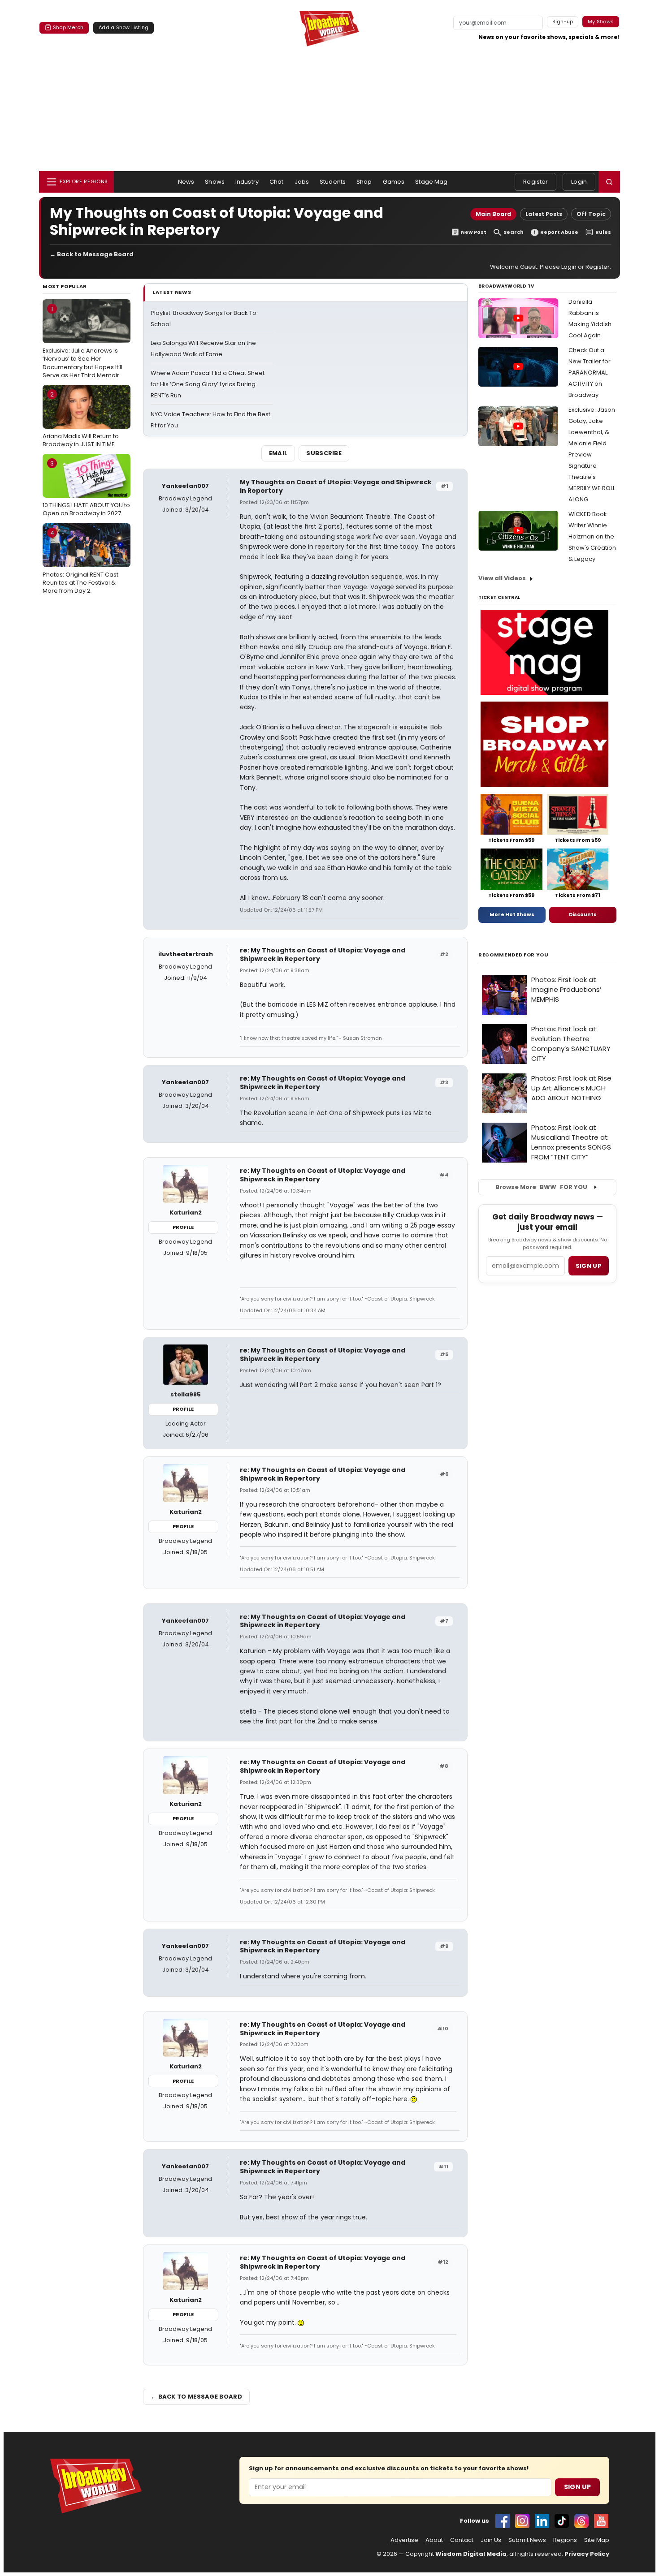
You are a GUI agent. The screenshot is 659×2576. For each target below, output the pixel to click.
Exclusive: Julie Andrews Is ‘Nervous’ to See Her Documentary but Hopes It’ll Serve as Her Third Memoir (82, 342)
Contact (462, 2540)
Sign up (589, 1266)
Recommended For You (514, 955)
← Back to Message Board (92, 254)
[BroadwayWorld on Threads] (581, 2521)
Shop (364, 182)
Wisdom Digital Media (471, 2554)
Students (333, 182)
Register (535, 182)
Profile (183, 1227)
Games (394, 182)
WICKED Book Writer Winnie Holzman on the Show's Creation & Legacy (592, 536)
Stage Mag (431, 182)
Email (278, 453)
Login (579, 182)
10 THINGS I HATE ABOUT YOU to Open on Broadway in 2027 (86, 488)
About (434, 2540)
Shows (215, 182)
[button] (609, 182)
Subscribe (324, 453)
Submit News (527, 2540)
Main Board (493, 214)
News (186, 182)
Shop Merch (68, 27)
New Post (474, 232)
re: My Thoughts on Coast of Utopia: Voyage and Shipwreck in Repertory (323, 954)
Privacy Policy (587, 2554)
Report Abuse (559, 232)
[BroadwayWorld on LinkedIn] (542, 2521)
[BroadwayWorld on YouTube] (601, 2521)
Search (514, 232)
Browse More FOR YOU (541, 1187)
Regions (565, 2540)
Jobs (302, 182)
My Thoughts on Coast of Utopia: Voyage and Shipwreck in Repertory (336, 486)
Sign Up (577, 2487)
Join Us (491, 2540)
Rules (603, 232)
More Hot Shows (512, 914)
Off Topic (591, 214)
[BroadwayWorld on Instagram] (522, 2521)
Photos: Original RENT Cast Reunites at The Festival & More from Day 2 (80, 562)
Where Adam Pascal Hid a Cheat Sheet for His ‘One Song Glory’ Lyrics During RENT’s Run (208, 384)
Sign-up (563, 22)
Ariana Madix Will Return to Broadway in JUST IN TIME (81, 419)
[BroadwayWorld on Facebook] (503, 2521)
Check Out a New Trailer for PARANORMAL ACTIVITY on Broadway (590, 373)
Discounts (583, 914)
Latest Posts (544, 214)
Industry (247, 182)
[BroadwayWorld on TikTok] (562, 2521)
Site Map (597, 2540)
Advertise (404, 2540)
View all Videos (502, 578)
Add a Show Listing (124, 27)
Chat (277, 182)
